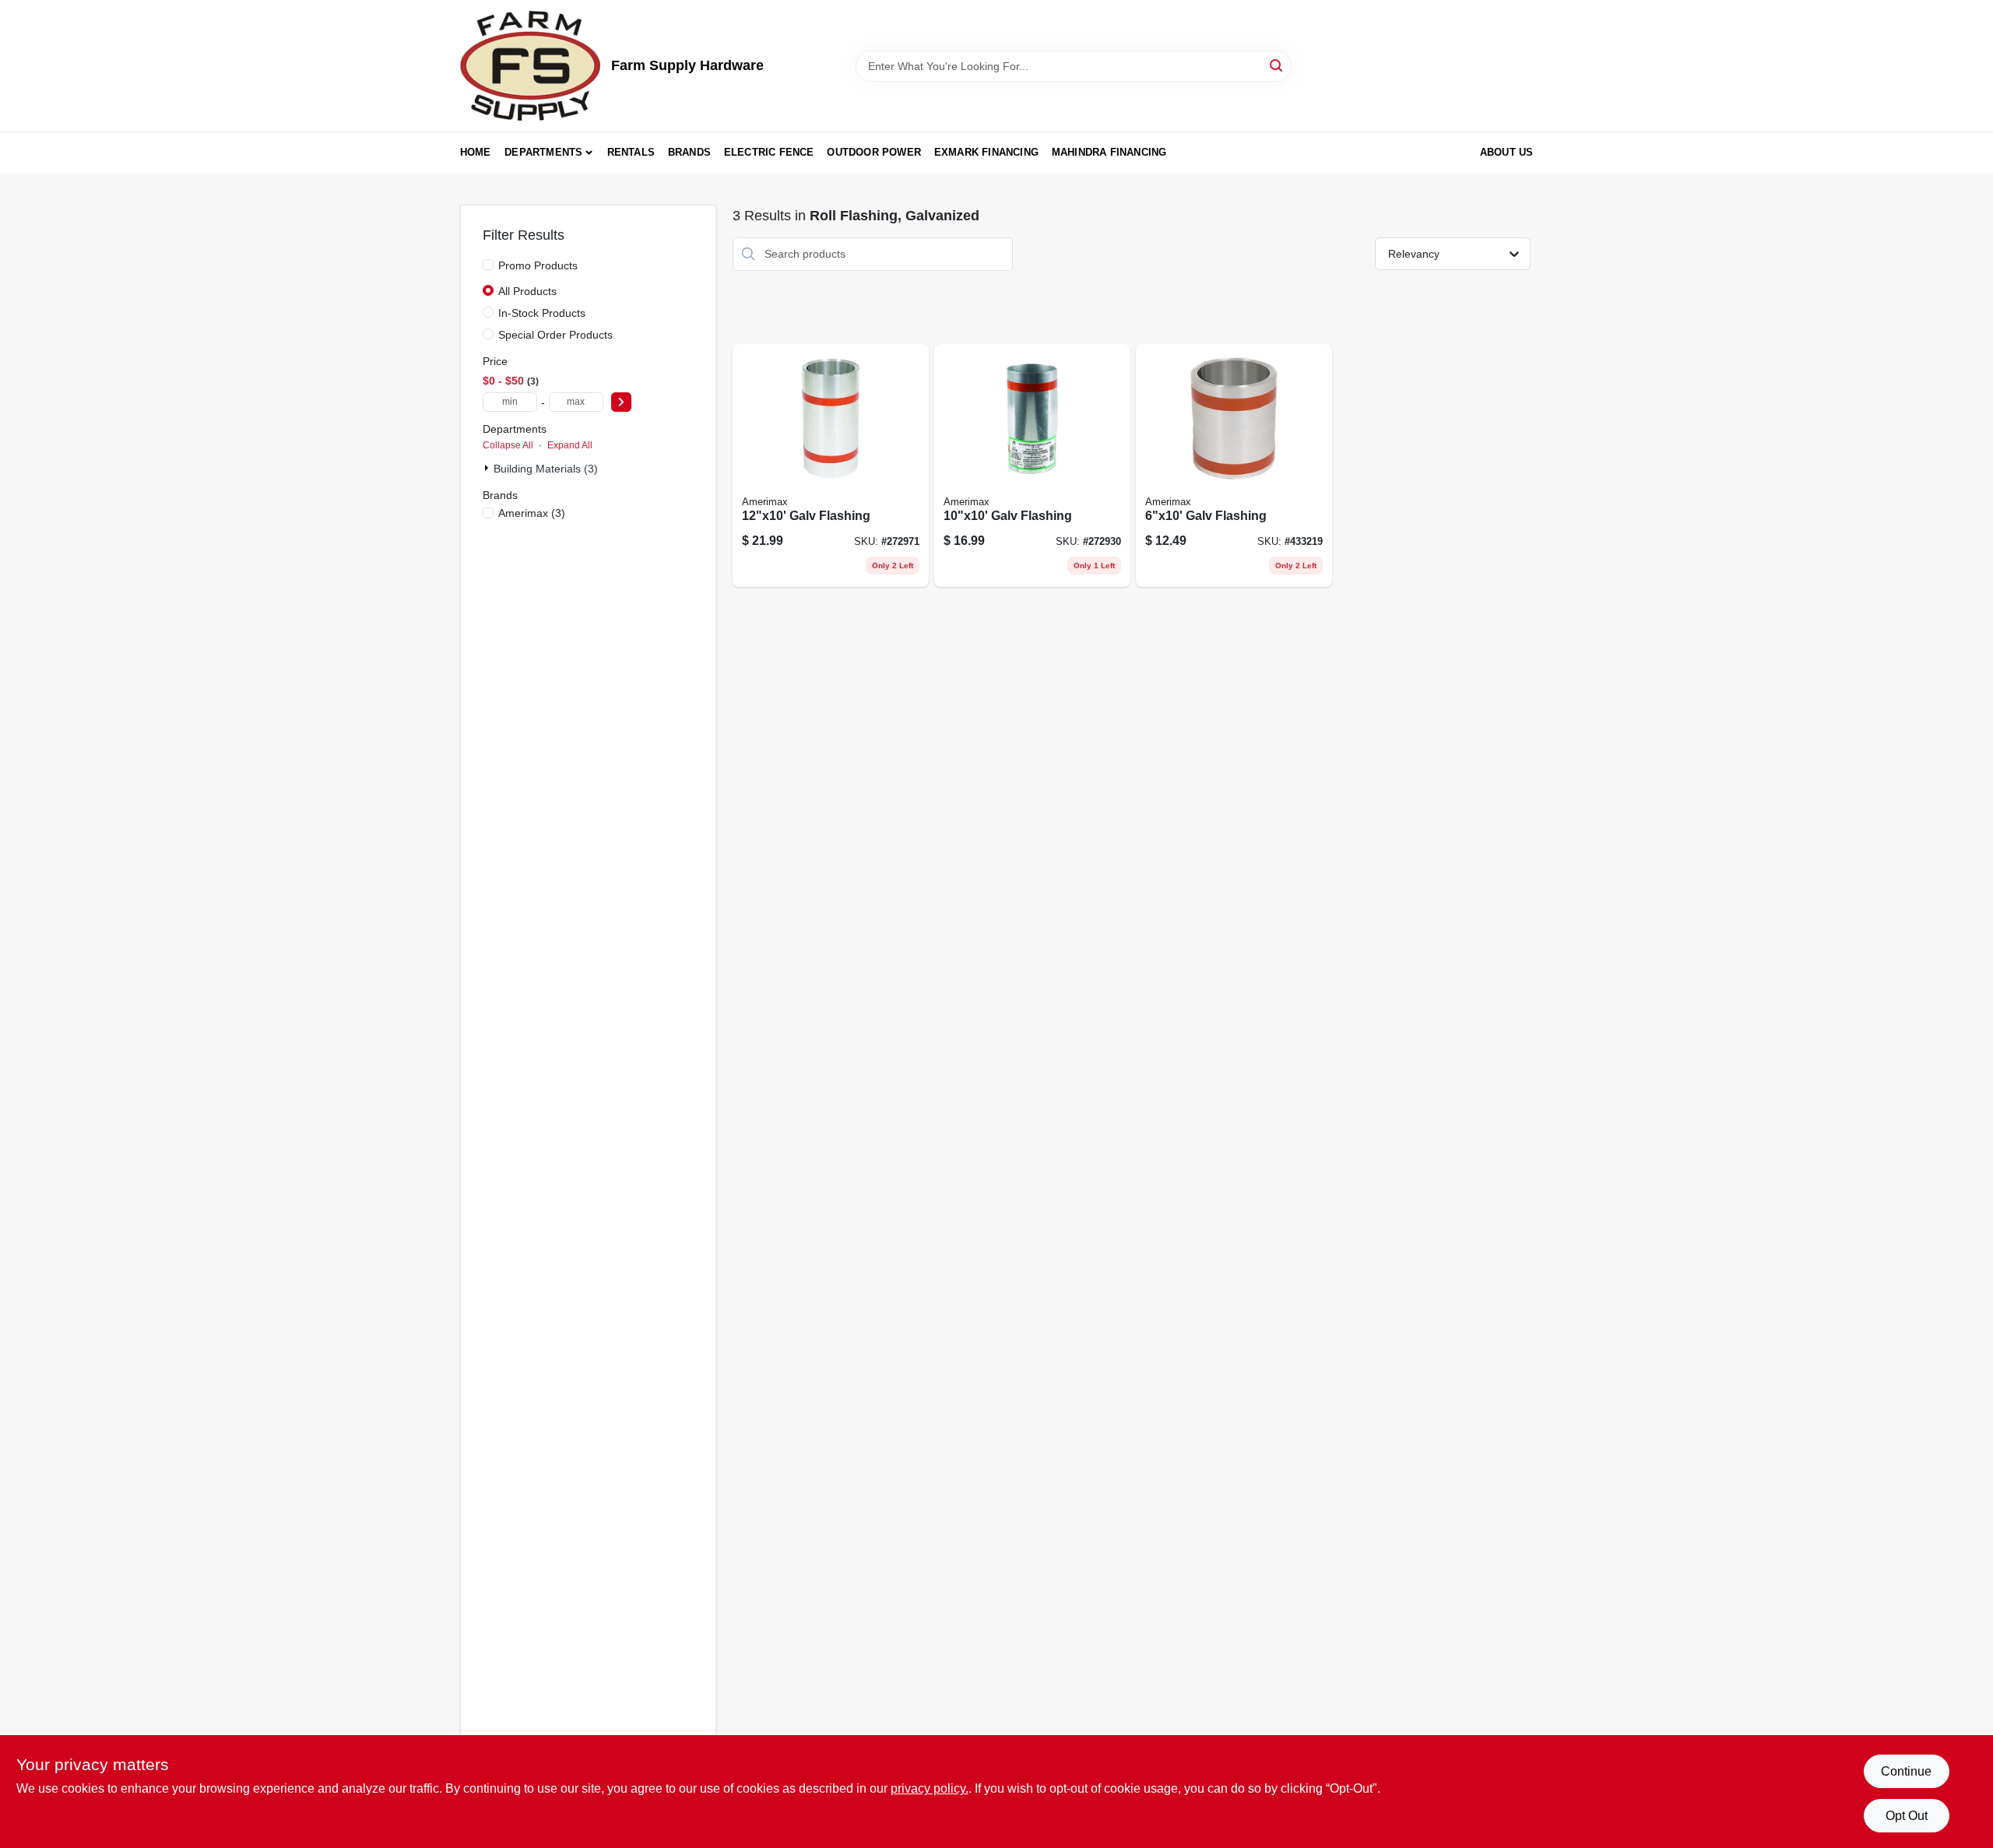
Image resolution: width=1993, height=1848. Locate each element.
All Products (527, 291)
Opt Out (1907, 1816)
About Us (1507, 152)
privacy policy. (930, 1788)
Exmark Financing (986, 152)
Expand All (570, 445)
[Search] (1277, 65)
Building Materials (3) (546, 469)
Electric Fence (769, 152)
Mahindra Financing (1109, 152)
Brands (689, 152)
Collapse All (508, 445)
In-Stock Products (542, 313)
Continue (1906, 1771)
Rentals (631, 152)
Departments (543, 152)
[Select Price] (621, 402)
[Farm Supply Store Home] (530, 66)
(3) (532, 513)
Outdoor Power (874, 152)
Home (476, 152)
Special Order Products (555, 335)
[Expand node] (488, 468)
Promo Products (538, 265)
